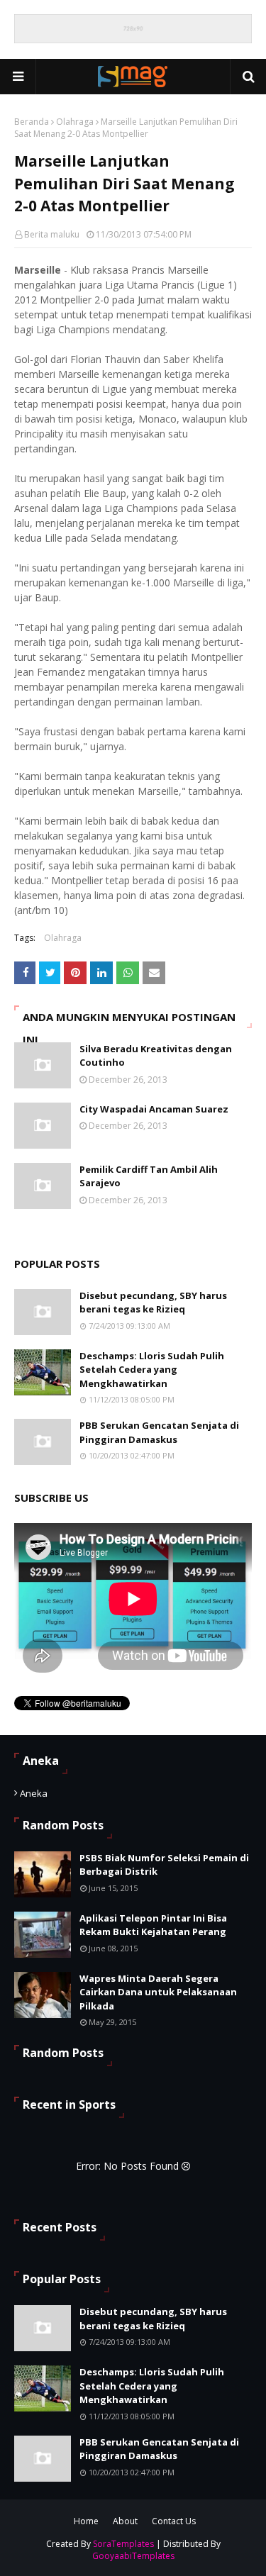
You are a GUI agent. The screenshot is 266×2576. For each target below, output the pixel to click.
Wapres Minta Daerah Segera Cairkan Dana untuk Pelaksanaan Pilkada (158, 1992)
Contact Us (174, 2521)
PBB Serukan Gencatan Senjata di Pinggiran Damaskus (159, 1432)
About (125, 2521)
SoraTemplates (123, 2544)
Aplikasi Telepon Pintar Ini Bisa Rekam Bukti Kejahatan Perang (153, 1925)
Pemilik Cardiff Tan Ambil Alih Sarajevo (149, 1176)
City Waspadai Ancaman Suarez (154, 1109)
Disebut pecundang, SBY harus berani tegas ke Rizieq (153, 1303)
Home (86, 2521)
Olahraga (75, 122)
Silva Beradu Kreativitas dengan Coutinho (156, 1056)
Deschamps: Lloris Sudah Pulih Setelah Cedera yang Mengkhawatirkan (152, 1370)
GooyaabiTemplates (133, 2556)
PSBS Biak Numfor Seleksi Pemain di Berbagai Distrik (164, 1865)
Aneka (34, 1793)
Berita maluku (52, 234)
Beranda (32, 122)
